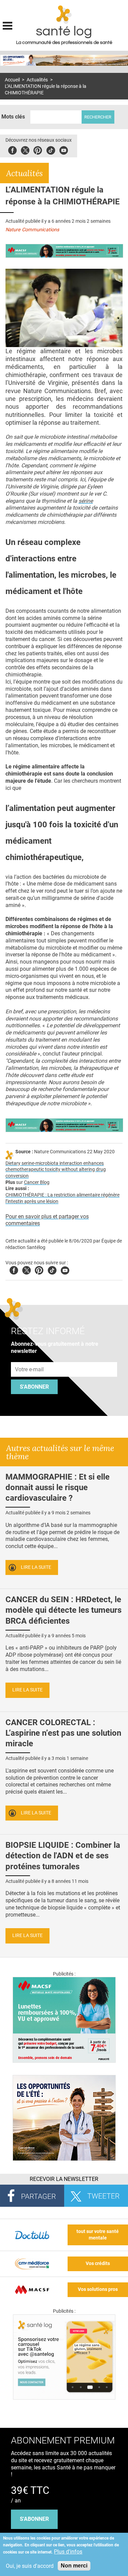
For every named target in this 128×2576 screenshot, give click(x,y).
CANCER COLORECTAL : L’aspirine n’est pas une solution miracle (63, 1733)
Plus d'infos (68, 2552)
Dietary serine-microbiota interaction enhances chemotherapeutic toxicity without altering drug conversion (56, 1170)
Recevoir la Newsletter (64, 2179)
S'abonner (34, 1387)
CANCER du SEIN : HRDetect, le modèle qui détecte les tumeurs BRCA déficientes (63, 1610)
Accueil (12, 80)
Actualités (37, 80)
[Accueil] (64, 15)
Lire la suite (36, 1567)
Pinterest (38, 149)
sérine (86, 501)
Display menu (8, 25)
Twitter (25, 149)
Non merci (74, 2566)
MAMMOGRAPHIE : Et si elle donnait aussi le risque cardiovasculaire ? (58, 1487)
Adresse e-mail (30, 1358)
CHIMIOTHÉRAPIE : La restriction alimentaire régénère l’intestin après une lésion (62, 1198)
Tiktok (51, 149)
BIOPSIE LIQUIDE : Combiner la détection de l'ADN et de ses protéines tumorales (63, 1856)
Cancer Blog (37, 1182)
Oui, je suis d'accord (30, 2566)
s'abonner (34, 2519)
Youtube (65, 1269)
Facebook (12, 149)
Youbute (64, 149)
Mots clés (13, 117)
